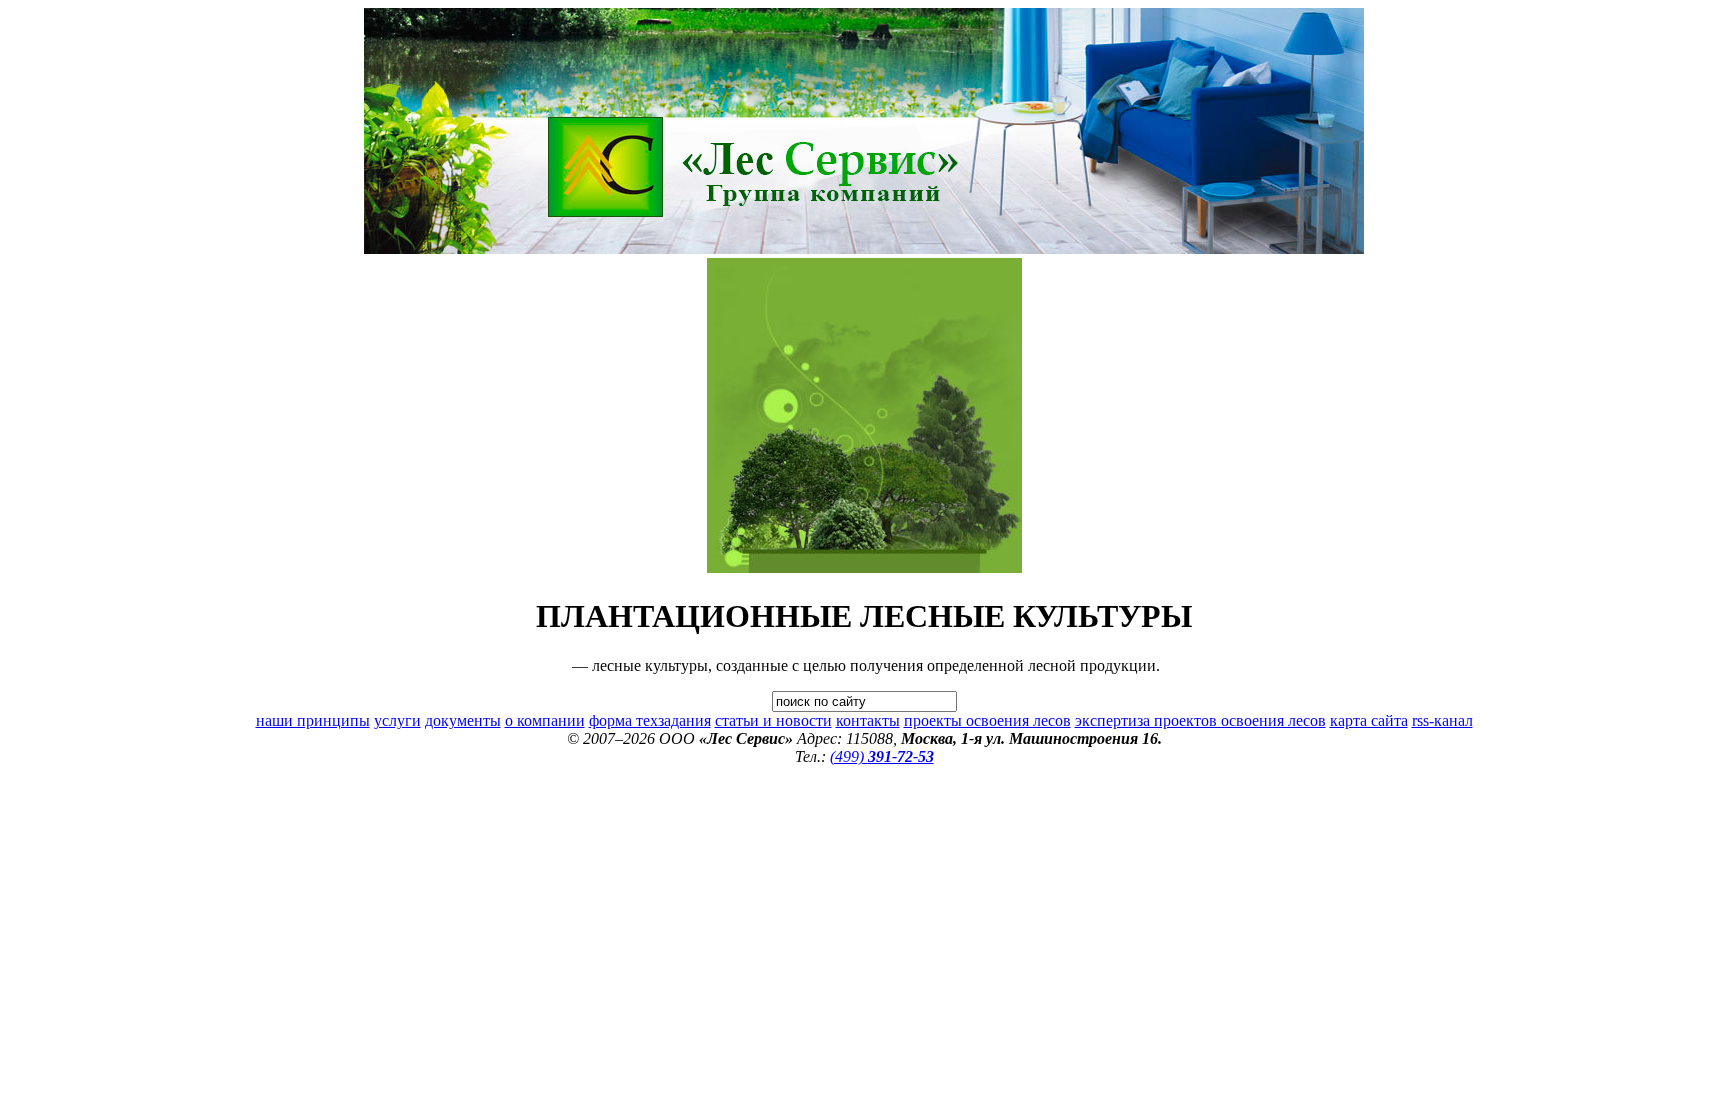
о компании (545, 720)
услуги (397, 720)
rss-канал (1442, 720)
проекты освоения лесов (987, 720)
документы (463, 720)
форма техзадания (650, 720)
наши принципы (313, 720)
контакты (868, 720)
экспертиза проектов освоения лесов (1200, 720)
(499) (882, 756)
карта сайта (1369, 720)
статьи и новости (773, 720)
